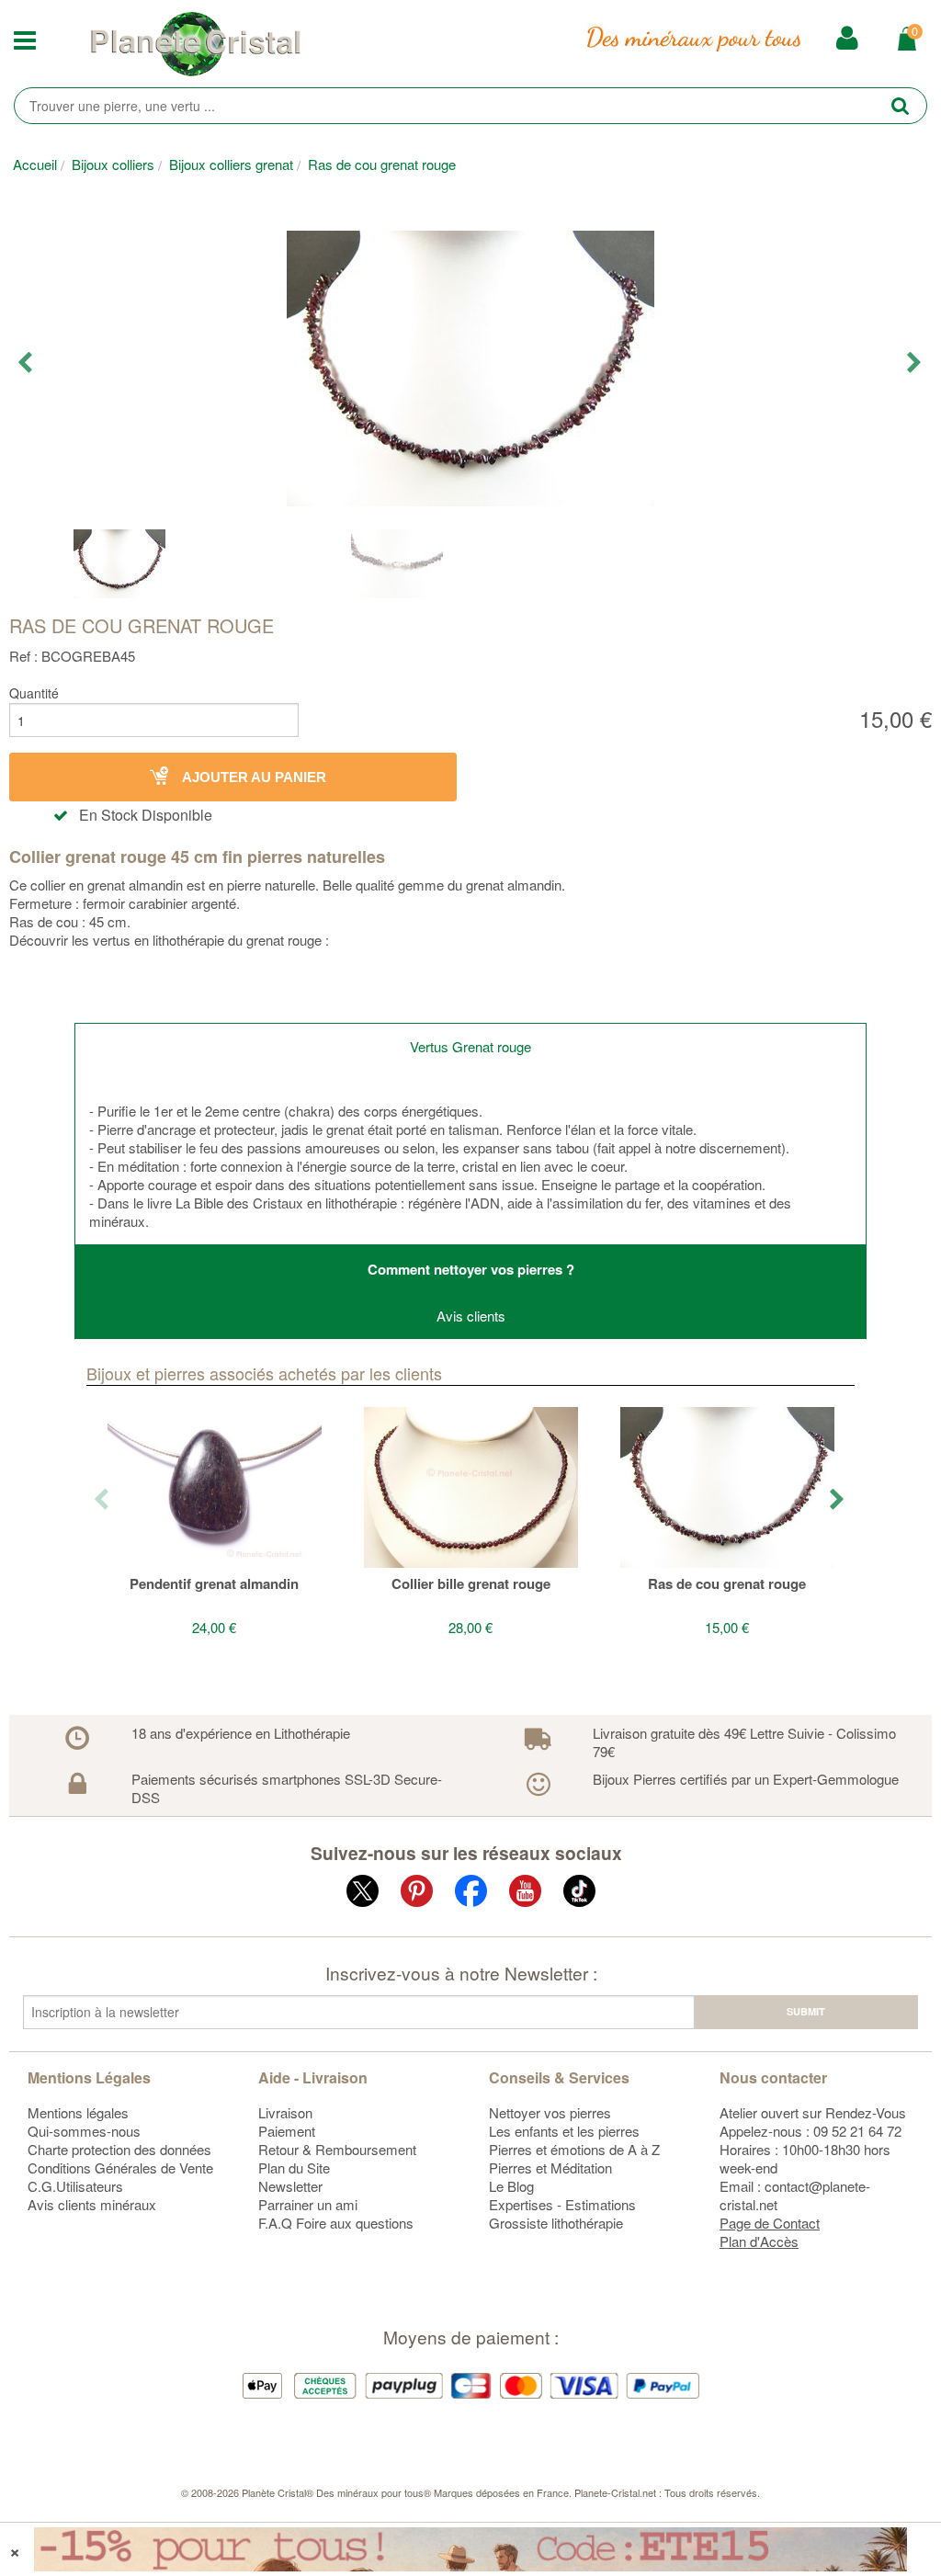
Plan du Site (294, 2167)
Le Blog (511, 2186)
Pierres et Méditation (550, 2167)
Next (915, 363)
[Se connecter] (847, 38)
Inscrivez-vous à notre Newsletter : (461, 1973)
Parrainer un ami (308, 2204)
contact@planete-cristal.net (795, 2195)
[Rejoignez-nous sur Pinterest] (417, 1895)
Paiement (287, 2131)
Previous (26, 363)
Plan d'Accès (759, 2241)
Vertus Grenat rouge (470, 1046)
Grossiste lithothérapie (556, 2223)
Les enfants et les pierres (564, 2131)
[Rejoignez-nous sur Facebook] (471, 1895)
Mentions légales (78, 2112)
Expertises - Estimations (562, 2204)
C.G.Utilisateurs (75, 2186)
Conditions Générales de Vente (120, 2167)
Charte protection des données (119, 2149)
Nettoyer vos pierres (550, 2112)
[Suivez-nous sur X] (363, 1895)
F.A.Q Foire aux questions (336, 2223)
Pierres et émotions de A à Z (574, 2149)
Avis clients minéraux (92, 2204)
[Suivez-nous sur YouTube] (525, 1895)
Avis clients (471, 1316)
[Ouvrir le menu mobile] (39, 44)
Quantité (34, 693)
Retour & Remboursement (337, 2149)
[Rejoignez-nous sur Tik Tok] (579, 1895)
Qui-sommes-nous (84, 2131)
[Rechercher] (900, 105)
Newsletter (290, 2186)
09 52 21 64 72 (857, 2131)
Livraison (285, 2112)
